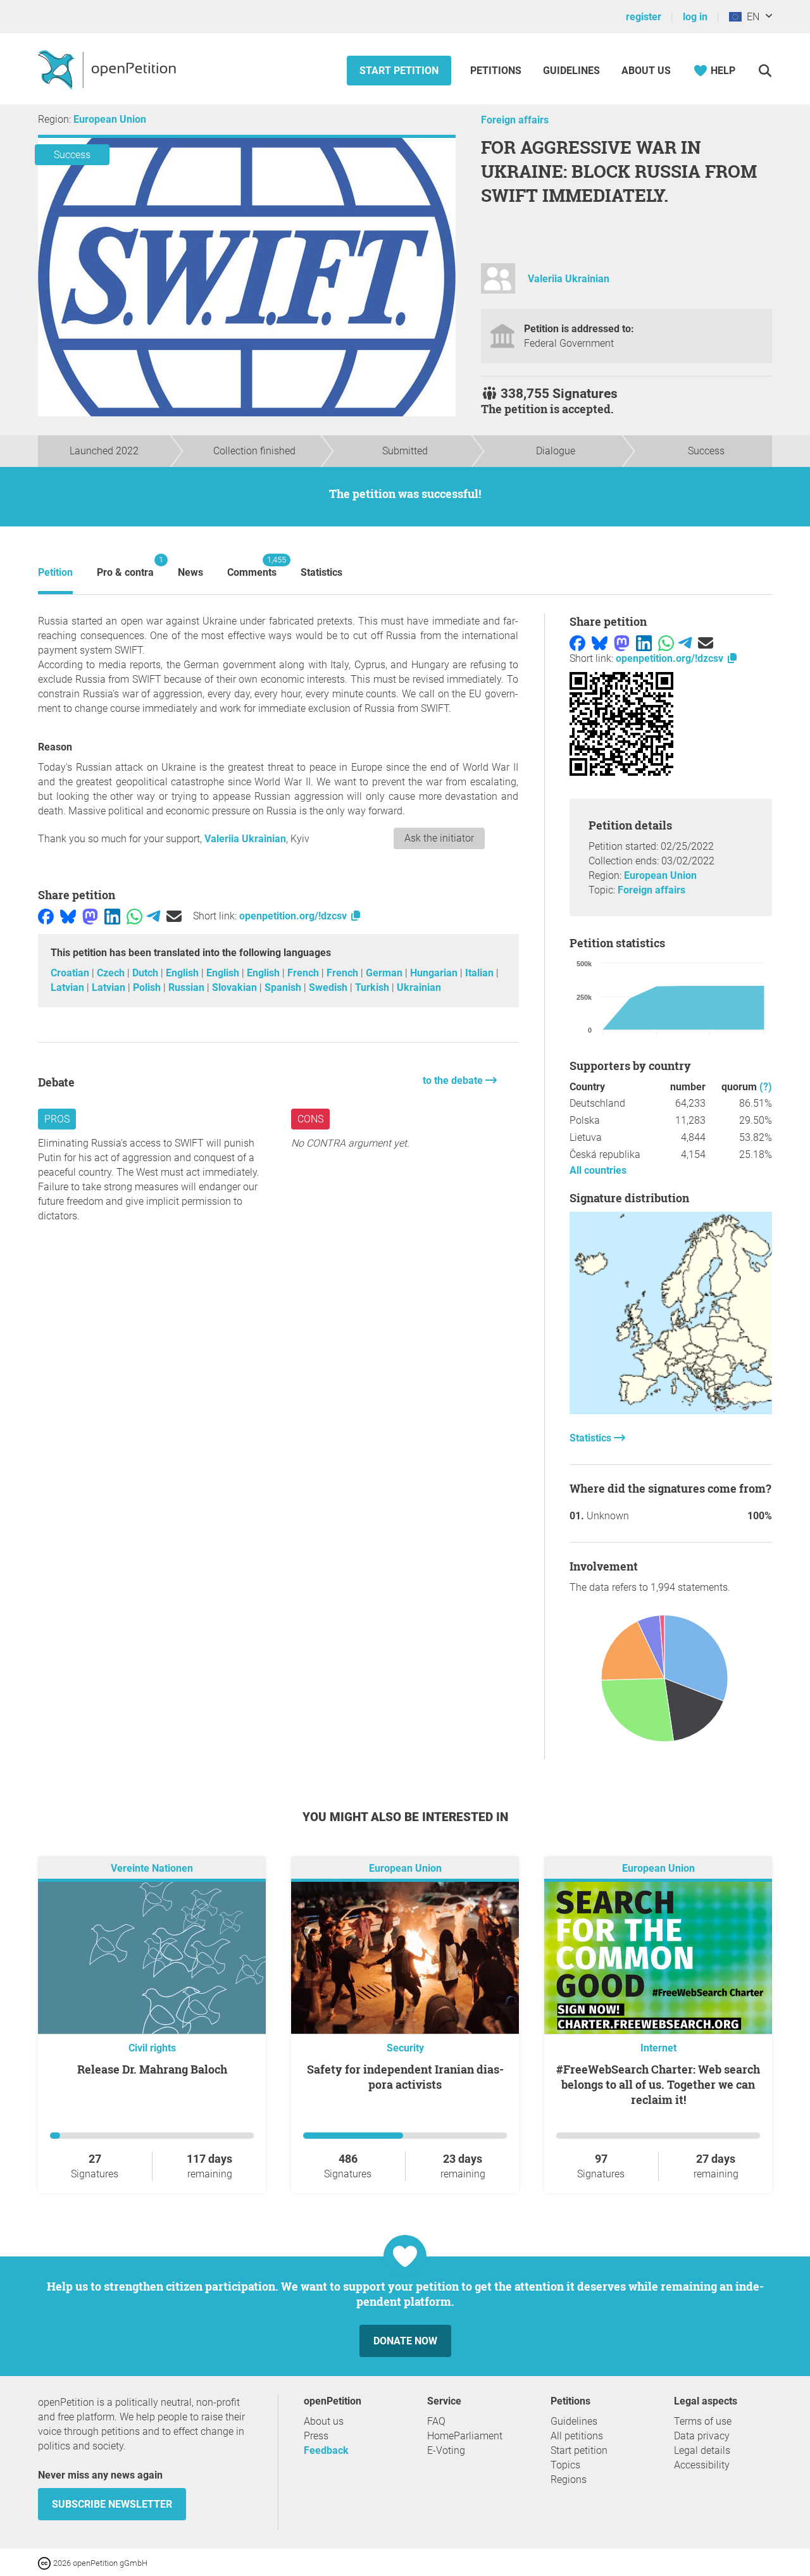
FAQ (436, 2421)
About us (646, 71)
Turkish (373, 987)
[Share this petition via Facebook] (46, 916)
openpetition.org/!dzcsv (294, 916)
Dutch (146, 973)
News (190, 572)
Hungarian (435, 973)
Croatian (71, 973)
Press (316, 2436)
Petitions (497, 71)
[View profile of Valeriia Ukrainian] (498, 284)
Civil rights (152, 2048)
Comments (252, 567)
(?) (766, 1087)
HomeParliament (465, 2436)
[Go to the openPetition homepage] (109, 69)
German (385, 973)
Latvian (69, 987)
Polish (148, 987)
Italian (481, 973)
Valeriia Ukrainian (569, 279)
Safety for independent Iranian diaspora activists (405, 2077)
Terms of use (703, 2421)
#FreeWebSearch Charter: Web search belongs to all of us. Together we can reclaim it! (658, 2084)
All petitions (577, 2436)
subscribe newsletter (112, 2504)
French (304, 973)
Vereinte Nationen (152, 1869)
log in (695, 17)
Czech (112, 973)
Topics (565, 2465)
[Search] (765, 71)
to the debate (454, 1080)
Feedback (326, 2450)
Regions (569, 2480)
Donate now (405, 2341)
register (644, 17)
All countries (598, 1170)
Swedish (329, 987)
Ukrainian (419, 987)
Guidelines (571, 71)
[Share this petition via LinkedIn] (112, 916)
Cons (310, 1119)
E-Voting (446, 2450)
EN (751, 17)
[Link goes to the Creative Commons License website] (46, 2562)
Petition (55, 572)
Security (405, 2048)
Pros (57, 1119)
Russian (188, 987)
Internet (658, 2048)
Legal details (702, 2450)
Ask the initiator (439, 838)
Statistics (321, 572)
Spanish (284, 987)
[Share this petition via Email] (174, 916)
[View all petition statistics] (671, 1411)
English (184, 973)
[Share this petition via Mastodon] (90, 916)
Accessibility (702, 2465)
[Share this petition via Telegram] (153, 916)
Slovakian (236, 987)
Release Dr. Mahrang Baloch (152, 2069)
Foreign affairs (515, 120)
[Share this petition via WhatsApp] (134, 916)
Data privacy (702, 2436)
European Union (110, 119)
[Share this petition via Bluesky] (68, 916)
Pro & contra (125, 567)
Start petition (399, 71)
